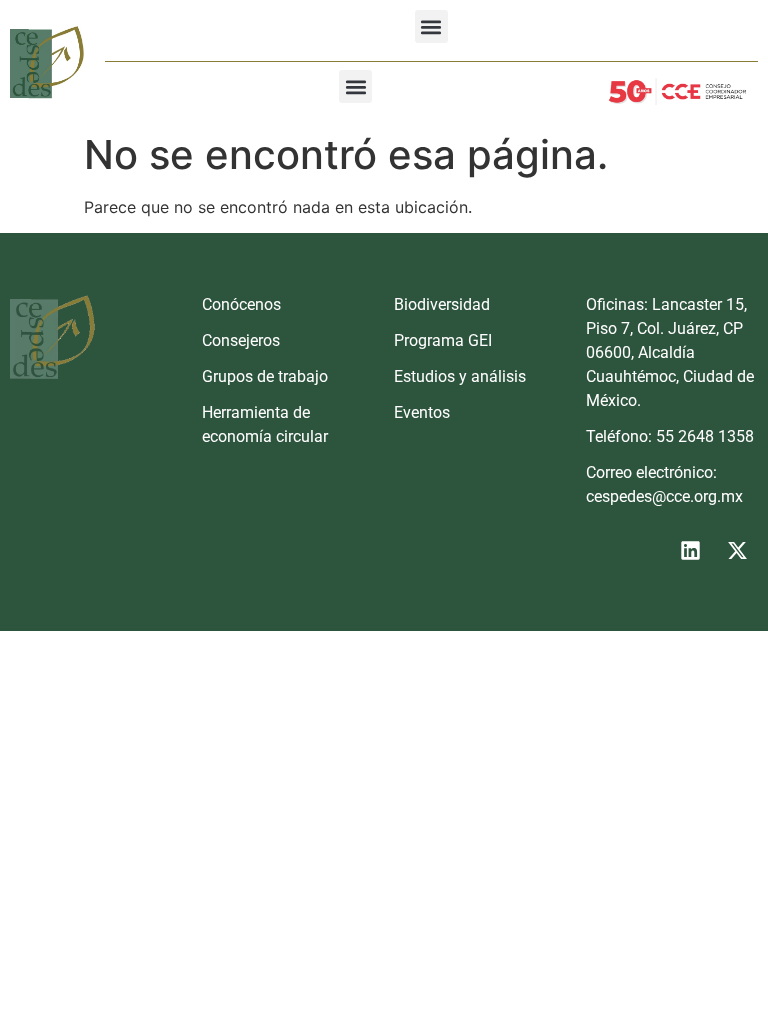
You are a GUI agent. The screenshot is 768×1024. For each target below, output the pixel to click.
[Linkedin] (690, 550)
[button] (431, 26)
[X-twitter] (737, 550)
